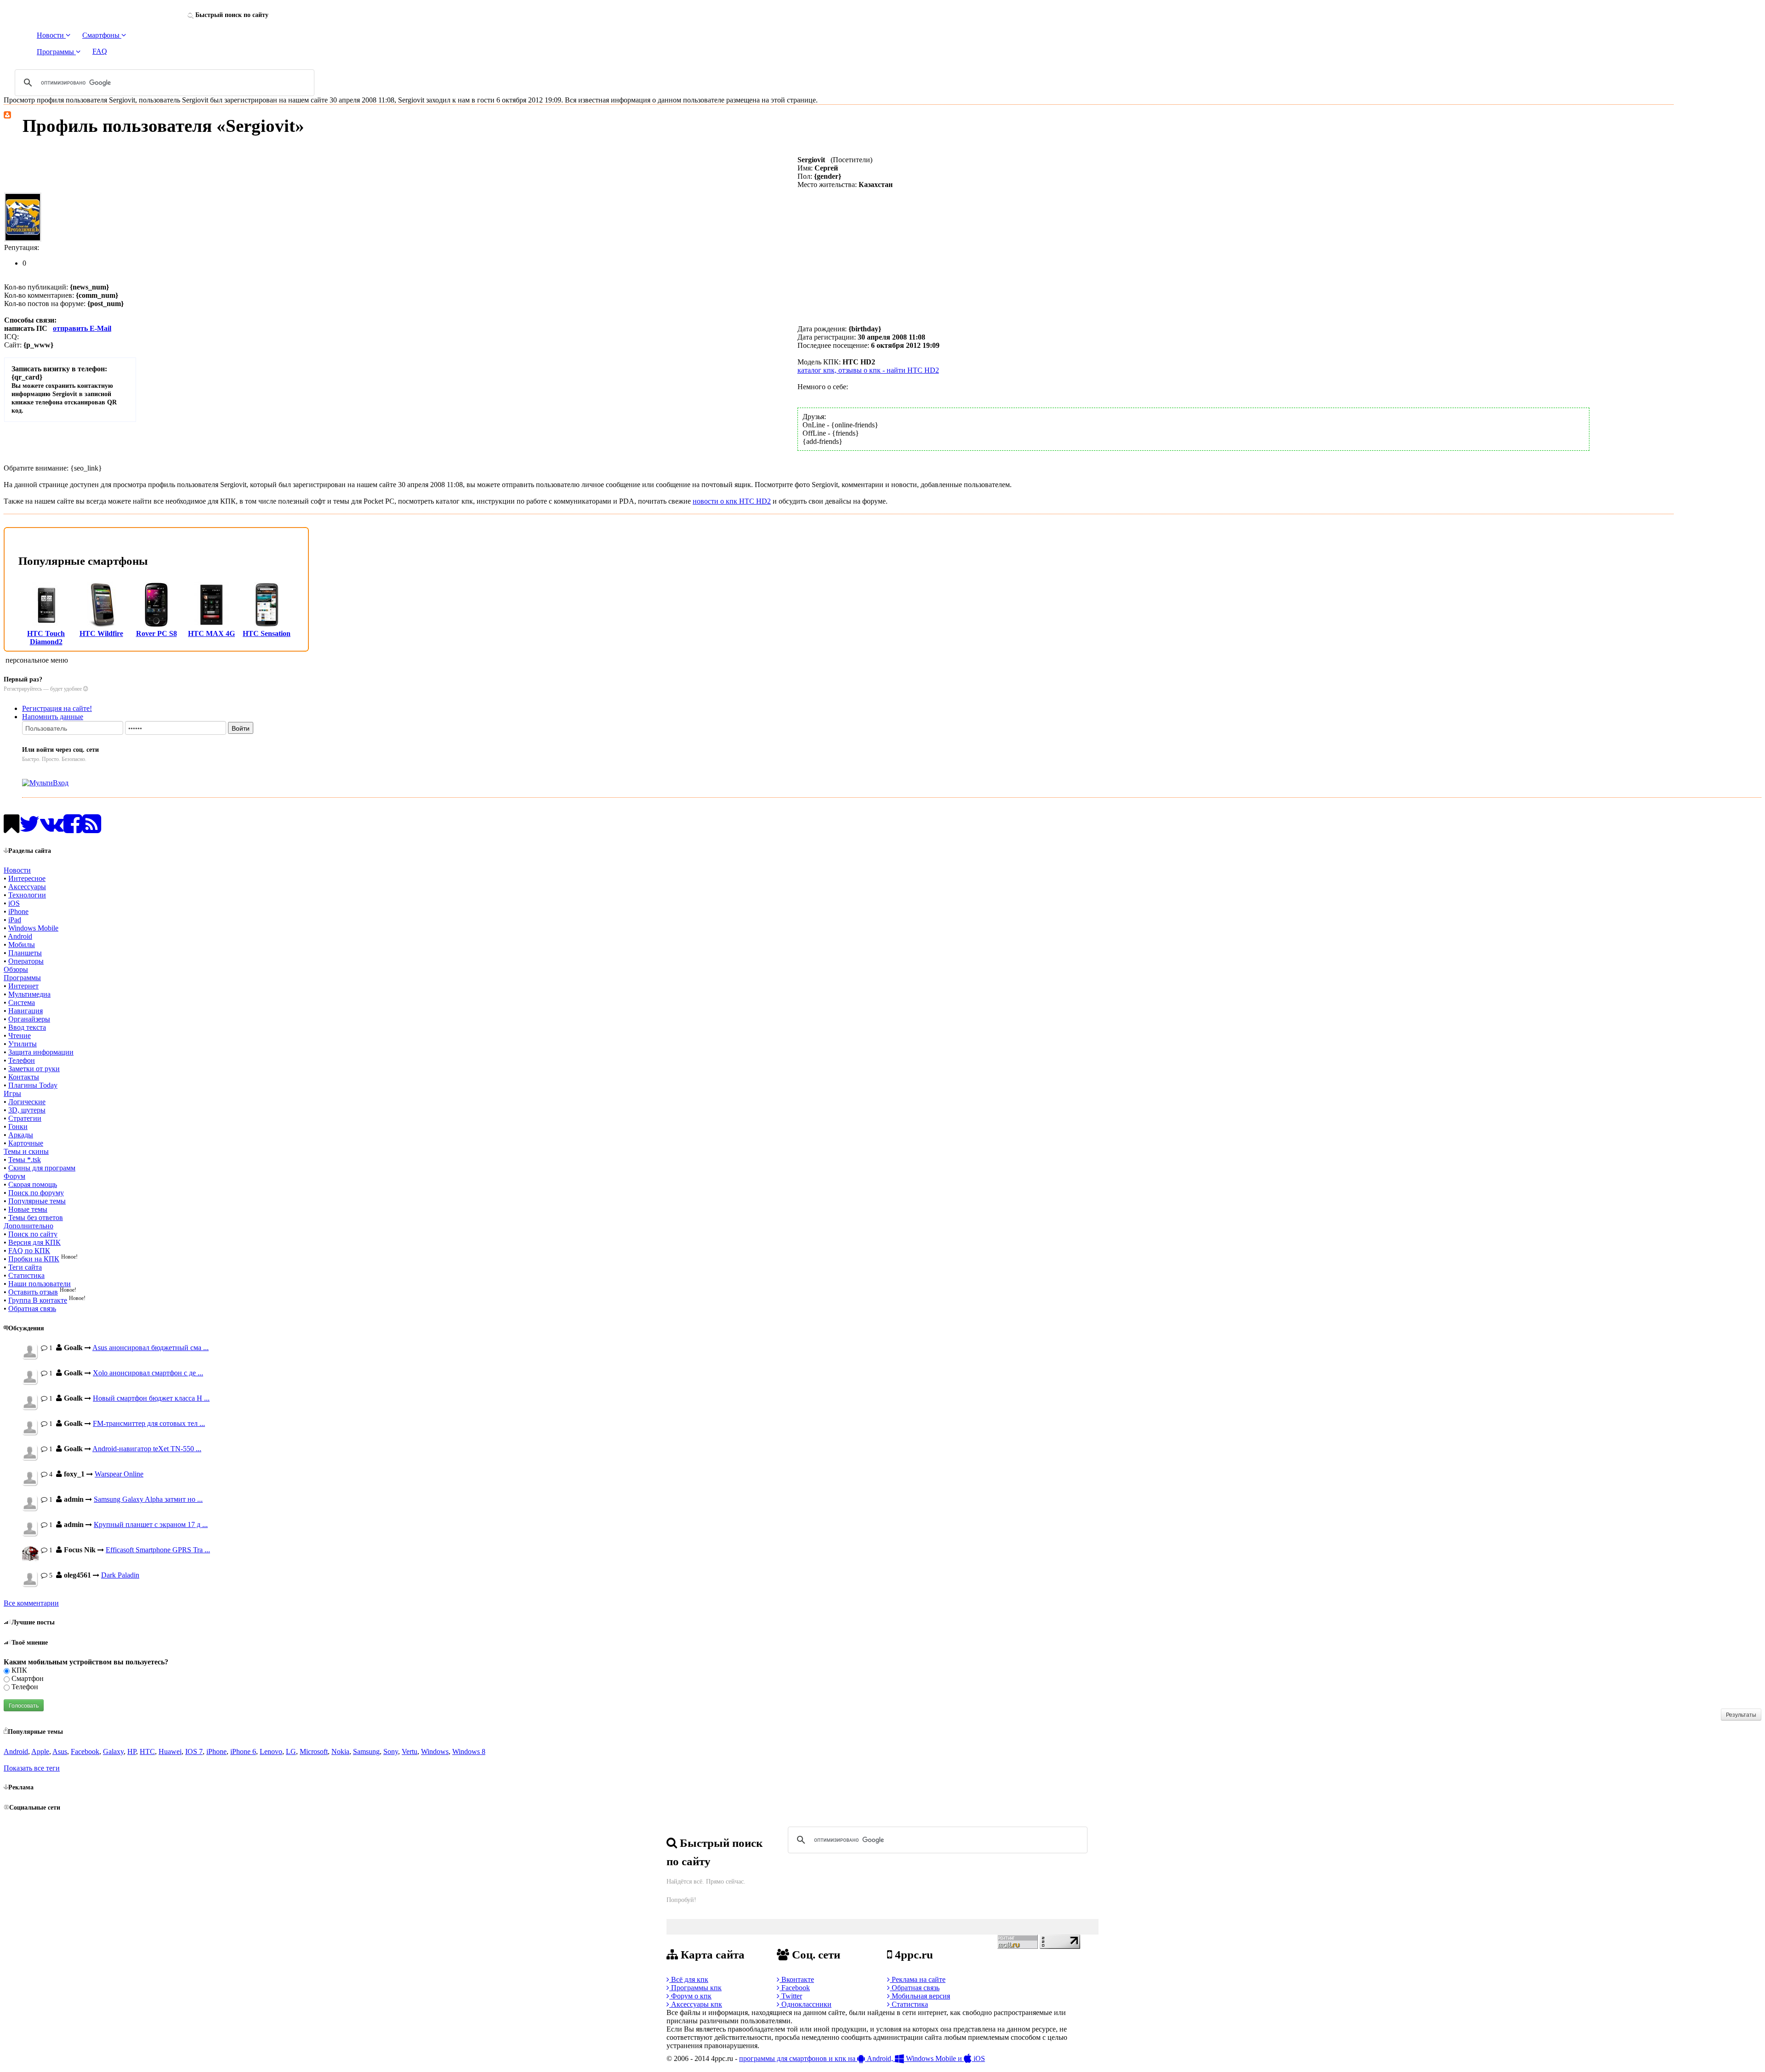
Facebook (85, 1751)
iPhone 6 (243, 1751)
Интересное (27, 878)
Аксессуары (27, 887)
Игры (12, 1093)
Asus (60, 1751)
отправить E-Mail (82, 328)
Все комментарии (31, 1603)
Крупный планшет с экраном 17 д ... (151, 1524)
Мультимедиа (29, 994)
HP (132, 1751)
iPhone (18, 911)
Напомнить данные (53, 717)
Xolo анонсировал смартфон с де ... (148, 1373)
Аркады (21, 1135)
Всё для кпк (689, 1979)
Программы (22, 978)
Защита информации (41, 1052)
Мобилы (22, 945)
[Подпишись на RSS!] (92, 829)
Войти (241, 728)
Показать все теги (32, 1768)
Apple (40, 1751)
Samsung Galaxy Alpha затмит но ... (148, 1499)
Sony (391, 1751)
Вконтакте (797, 1979)
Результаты (1741, 1714)
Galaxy (113, 1751)
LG (291, 1751)
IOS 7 (194, 1751)
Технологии (27, 895)
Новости (17, 870)
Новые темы (28, 1209)
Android (20, 936)
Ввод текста (27, 1027)
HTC (147, 1751)
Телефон (22, 1060)
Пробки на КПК (34, 1259)
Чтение (20, 1036)
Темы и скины (26, 1151)
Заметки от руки (34, 1069)
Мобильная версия (920, 1996)
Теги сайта (25, 1267)
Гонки (18, 1127)
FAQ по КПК (29, 1251)
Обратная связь (32, 1308)
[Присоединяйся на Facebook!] (73, 829)
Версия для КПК (34, 1242)
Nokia (340, 1751)
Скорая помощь (33, 1184)
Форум (14, 1176)
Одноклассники (806, 2004)
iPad (15, 920)
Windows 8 (469, 1751)
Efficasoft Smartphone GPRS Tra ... (158, 1550)
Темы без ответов (36, 1218)
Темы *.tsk (25, 1160)
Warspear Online (119, 1474)
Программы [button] (56, 52)
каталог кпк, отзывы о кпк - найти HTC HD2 (868, 370)
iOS (14, 903)
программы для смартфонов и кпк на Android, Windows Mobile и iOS (862, 2058)
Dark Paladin (120, 1575)
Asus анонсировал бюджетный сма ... (151, 1348)
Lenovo (271, 1751)
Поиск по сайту (33, 1234)
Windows (435, 1751)
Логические (27, 1102)
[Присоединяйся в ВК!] (52, 829)
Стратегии (25, 1118)
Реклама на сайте (918, 1979)
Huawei (170, 1751)
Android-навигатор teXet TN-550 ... (147, 1449)
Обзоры (16, 969)
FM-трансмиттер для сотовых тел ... (149, 1423)
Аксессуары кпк (696, 2004)
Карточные (26, 1143)
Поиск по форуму (36, 1193)
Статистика (26, 1275)
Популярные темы (37, 1201)
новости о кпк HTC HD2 (732, 501)
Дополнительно (28, 1226)
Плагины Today (33, 1085)
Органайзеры (29, 1019)
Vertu (410, 1751)
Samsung (366, 1751)
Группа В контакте (38, 1300)
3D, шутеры (27, 1110)
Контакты (24, 1077)
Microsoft (314, 1751)
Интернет (23, 986)
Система (22, 1002)
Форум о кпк (690, 1996)
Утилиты (23, 1044)
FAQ (100, 51)
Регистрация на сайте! (57, 708)
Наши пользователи (40, 1284)
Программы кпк (695, 1988)
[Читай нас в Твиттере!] (30, 829)
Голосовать (24, 1705)
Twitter (791, 1996)
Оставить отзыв (33, 1292)
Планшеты (25, 953)
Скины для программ (42, 1168)
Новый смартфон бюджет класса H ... (151, 1398)
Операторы (26, 961)
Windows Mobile (33, 928)
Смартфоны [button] (102, 35)
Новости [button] (51, 35)
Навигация (26, 1011)
